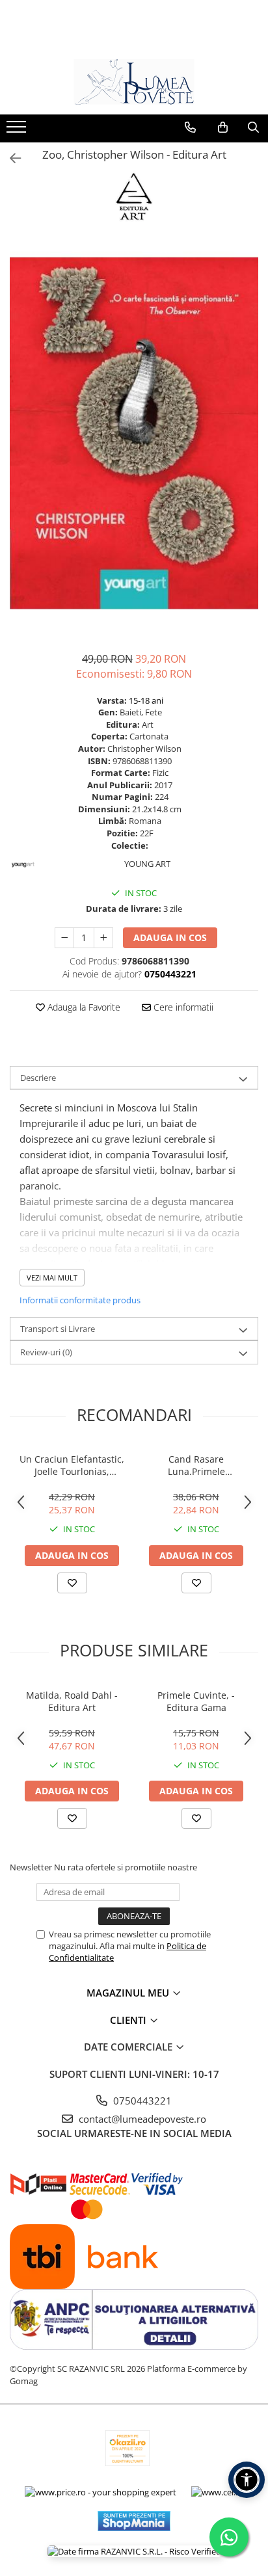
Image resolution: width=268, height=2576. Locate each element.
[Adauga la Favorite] (72, 1583)
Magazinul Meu (129, 1993)
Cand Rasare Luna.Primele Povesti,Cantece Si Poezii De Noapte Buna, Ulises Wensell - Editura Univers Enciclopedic (196, 1465)
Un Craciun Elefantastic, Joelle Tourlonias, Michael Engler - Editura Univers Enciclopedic (72, 1465)
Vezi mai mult (52, 1278)
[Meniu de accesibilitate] (247, 2480)
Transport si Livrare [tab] (58, 1329)
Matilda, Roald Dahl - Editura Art (72, 1701)
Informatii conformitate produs (80, 1300)
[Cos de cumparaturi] (223, 127)
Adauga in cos (170, 937)
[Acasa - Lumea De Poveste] (134, 82)
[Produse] (18, 131)
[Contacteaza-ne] (190, 127)
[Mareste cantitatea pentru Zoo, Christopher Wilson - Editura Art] (103, 938)
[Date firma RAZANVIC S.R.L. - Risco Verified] (134, 2551)
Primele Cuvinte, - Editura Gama (196, 1701)
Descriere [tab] (38, 1078)
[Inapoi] (10, 158)
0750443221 (141, 2101)
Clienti (129, 2020)
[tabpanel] (134, 433)
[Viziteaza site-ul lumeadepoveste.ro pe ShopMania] (134, 2521)
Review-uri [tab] (46, 1352)
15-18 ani (146, 700)
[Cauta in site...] (253, 127)
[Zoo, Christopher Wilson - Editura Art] (134, 433)
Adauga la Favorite (83, 1007)
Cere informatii (182, 1007)
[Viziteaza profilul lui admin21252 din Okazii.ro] (127, 2448)
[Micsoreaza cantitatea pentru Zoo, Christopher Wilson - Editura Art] (64, 938)
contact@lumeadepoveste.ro (141, 2119)
